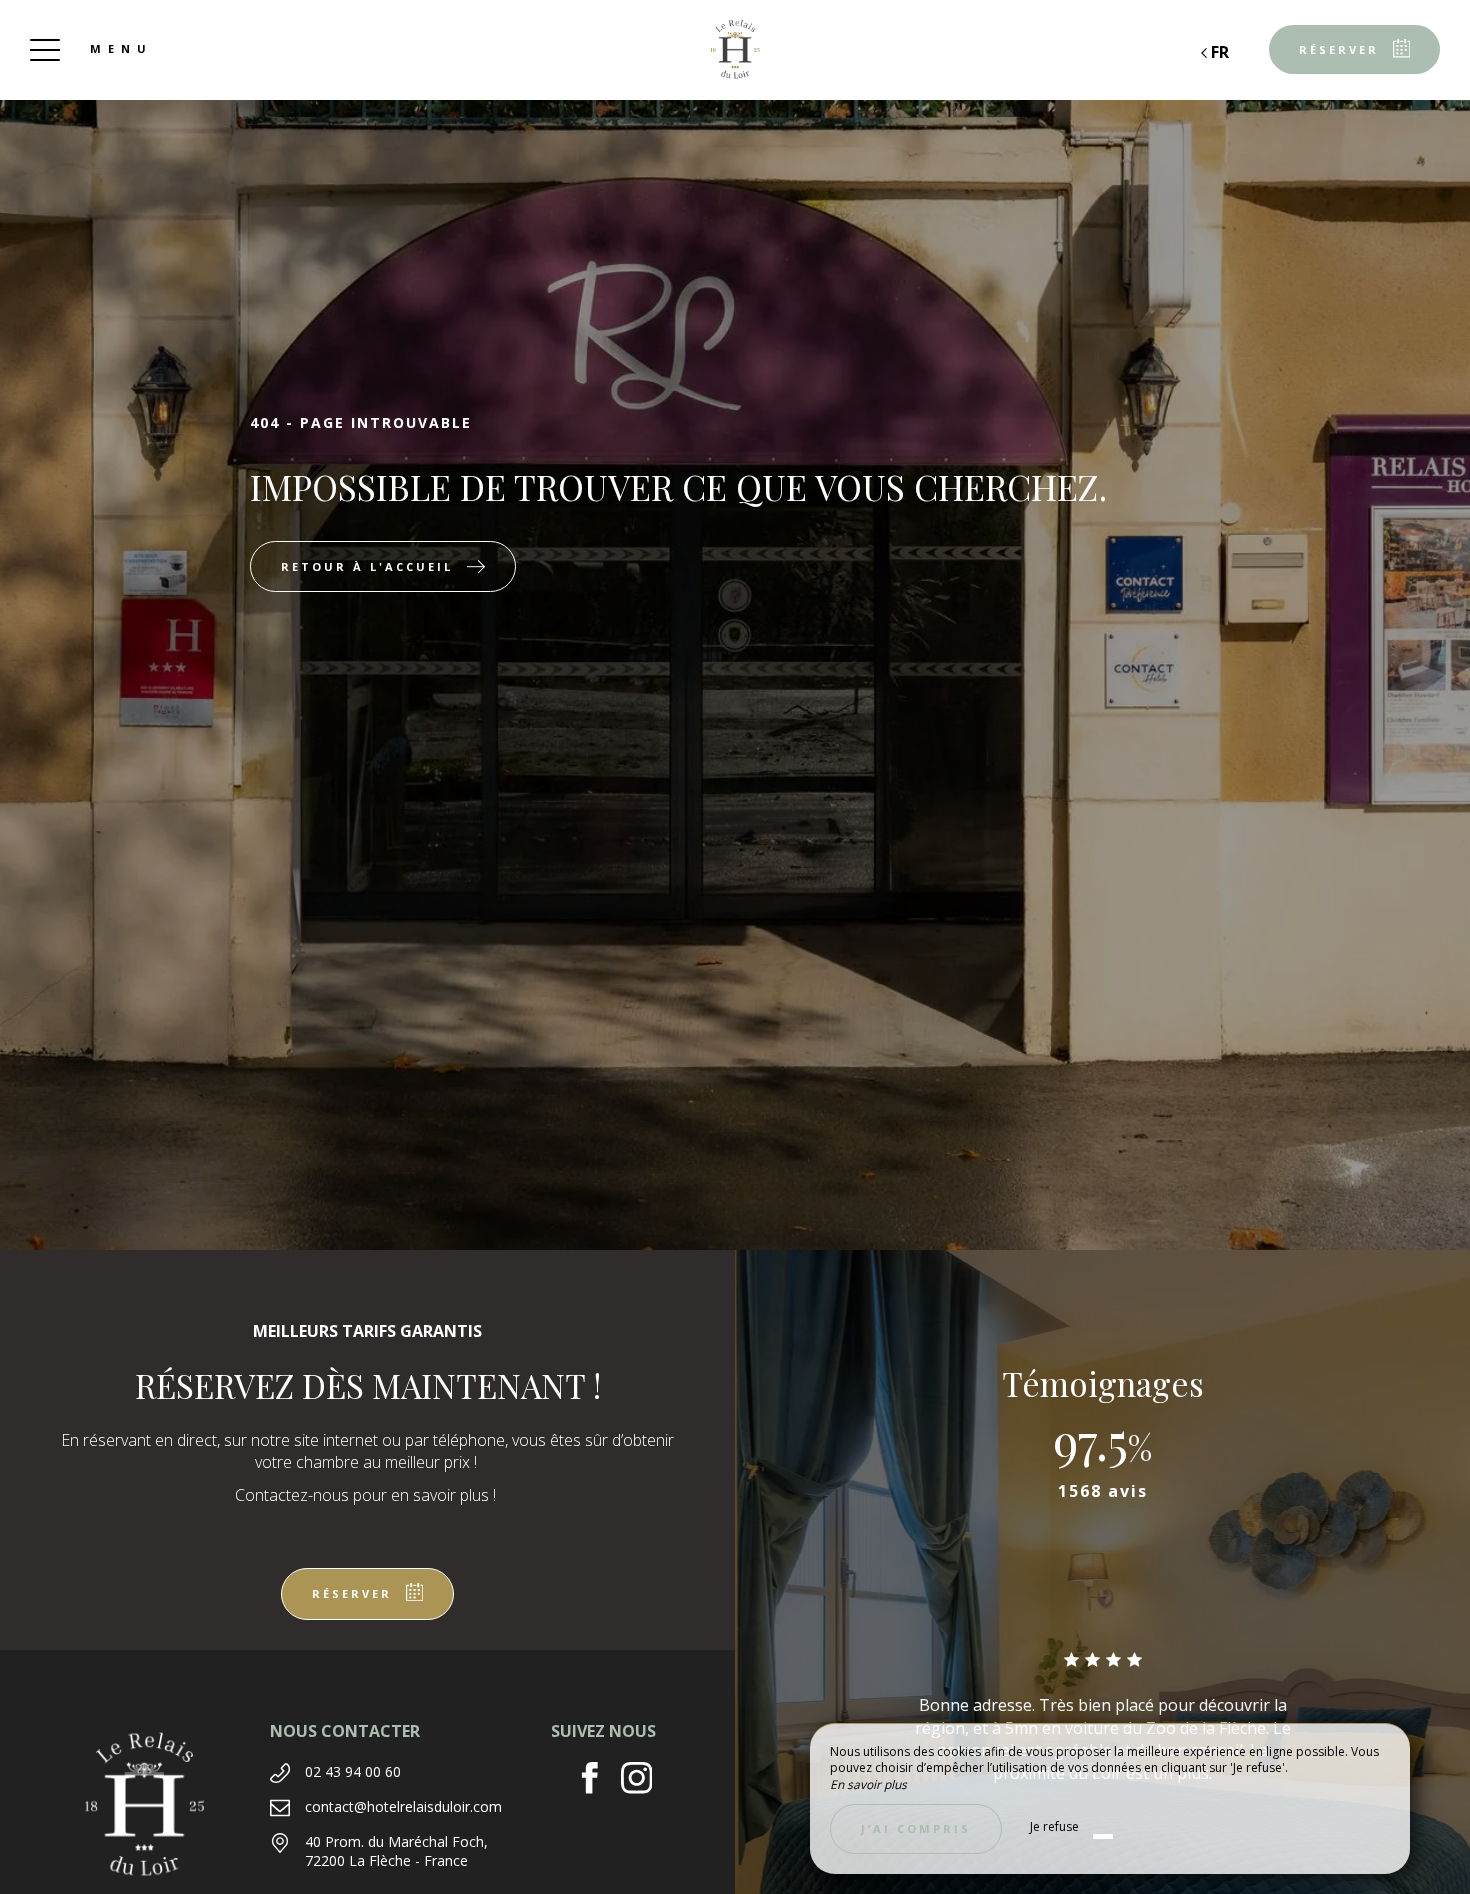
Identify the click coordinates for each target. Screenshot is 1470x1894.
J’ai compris (916, 1828)
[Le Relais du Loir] (735, 50)
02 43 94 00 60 (353, 1771)
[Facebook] (597, 1780)
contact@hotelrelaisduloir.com (403, 1806)
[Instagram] (644, 1780)
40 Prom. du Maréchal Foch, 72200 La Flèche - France (396, 1851)
